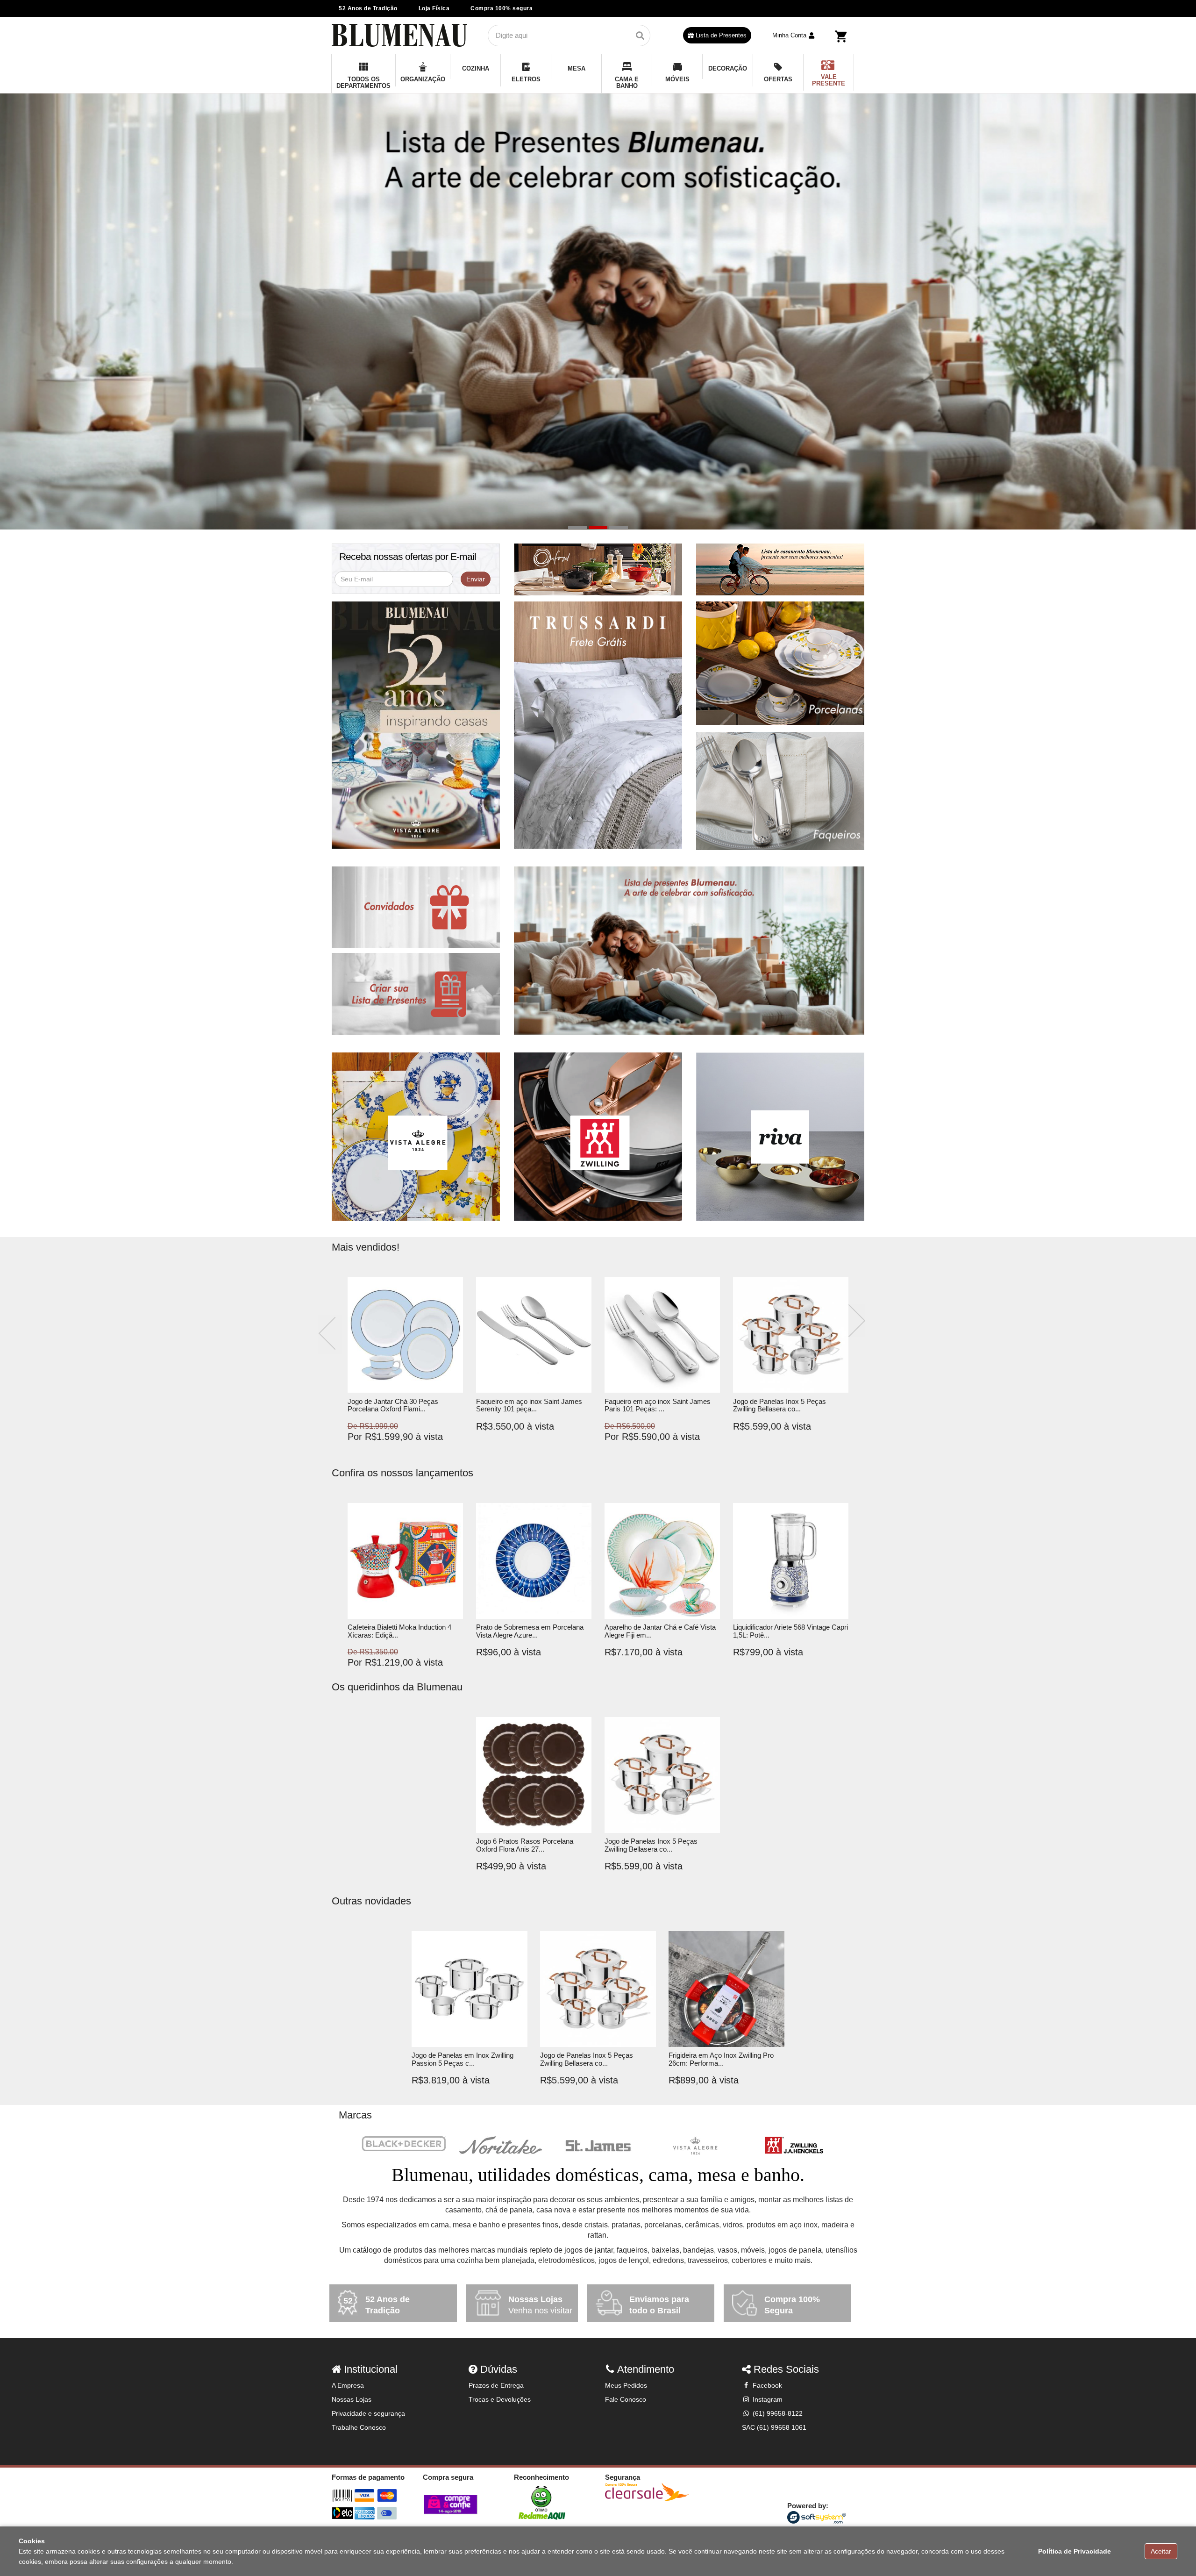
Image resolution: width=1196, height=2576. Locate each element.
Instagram (767, 2399)
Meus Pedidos (626, 2385)
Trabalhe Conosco (359, 2427)
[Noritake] (501, 2146)
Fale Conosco (626, 2399)
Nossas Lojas (352, 2399)
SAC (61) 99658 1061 (774, 2427)
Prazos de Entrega (496, 2385)
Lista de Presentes (720, 35)
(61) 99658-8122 (777, 2413)
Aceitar (1161, 2551)
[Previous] (330, 1335)
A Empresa (348, 2385)
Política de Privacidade (1075, 2551)
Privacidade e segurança (368, 2413)
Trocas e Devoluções (500, 2399)
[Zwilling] (792, 2146)
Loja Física (434, 8)
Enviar (476, 579)
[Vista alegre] (695, 2146)
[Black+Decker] (404, 2144)
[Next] (857, 1321)
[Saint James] (598, 2146)
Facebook (766, 2385)
